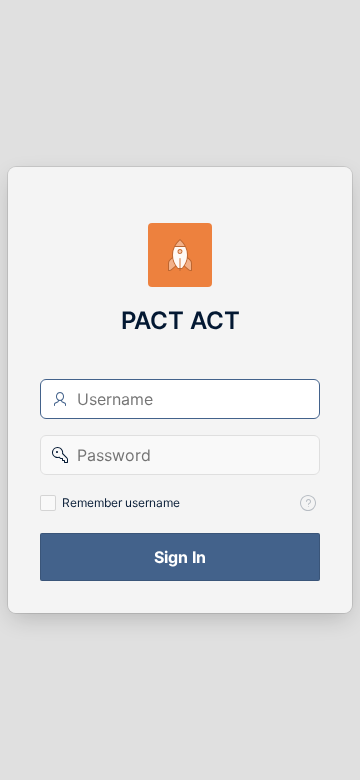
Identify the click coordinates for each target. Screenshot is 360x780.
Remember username (121, 502)
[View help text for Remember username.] (308, 503)
